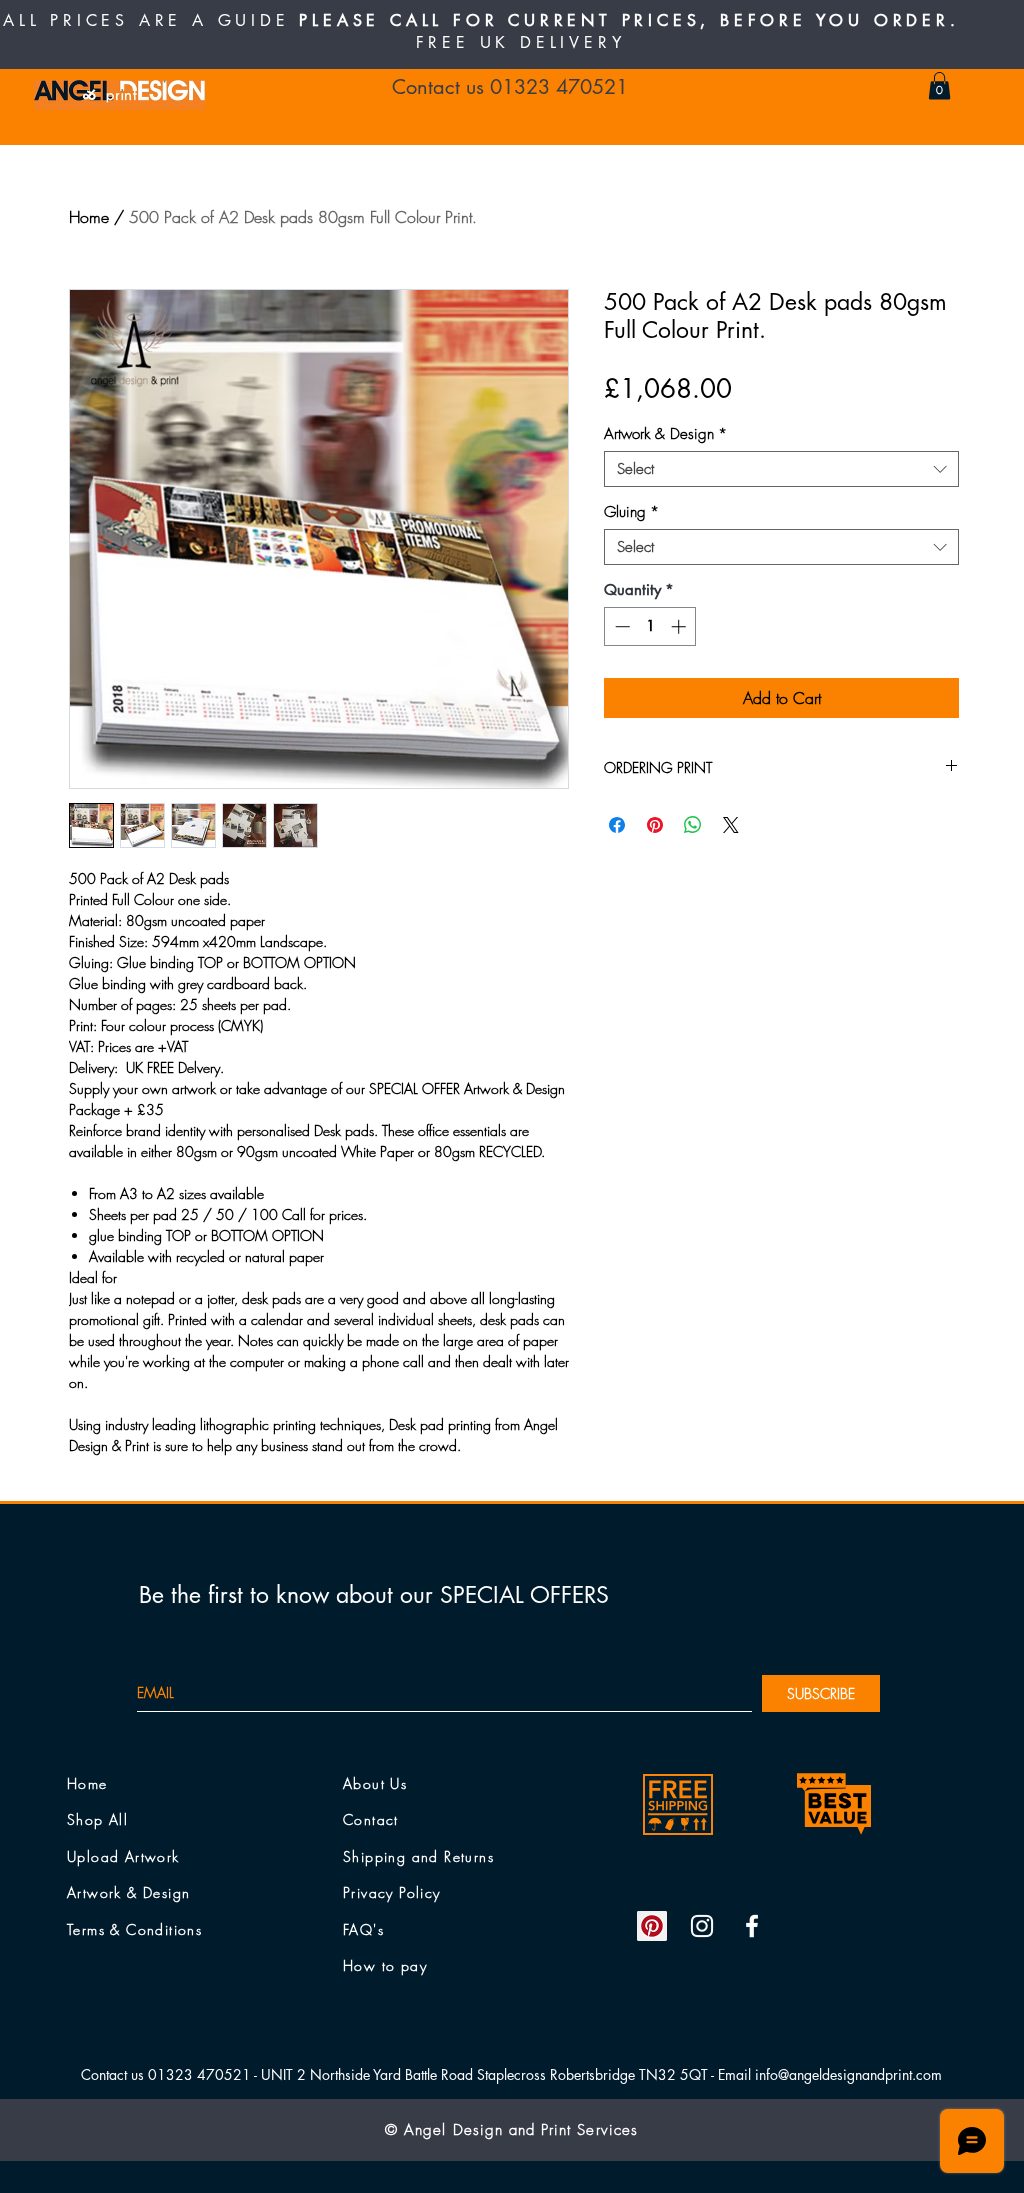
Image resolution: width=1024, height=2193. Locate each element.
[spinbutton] (650, 626)
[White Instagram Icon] (702, 1926)
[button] (939, 85)
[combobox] (781, 469)
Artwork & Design (665, 434)
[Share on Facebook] (617, 825)
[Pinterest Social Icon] (652, 1926)
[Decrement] (620, 626)
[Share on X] (731, 825)
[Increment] (680, 626)
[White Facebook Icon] (752, 1926)
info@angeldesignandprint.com (848, 2074)
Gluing (631, 512)
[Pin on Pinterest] (655, 825)
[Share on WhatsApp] (693, 825)
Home (89, 217)
